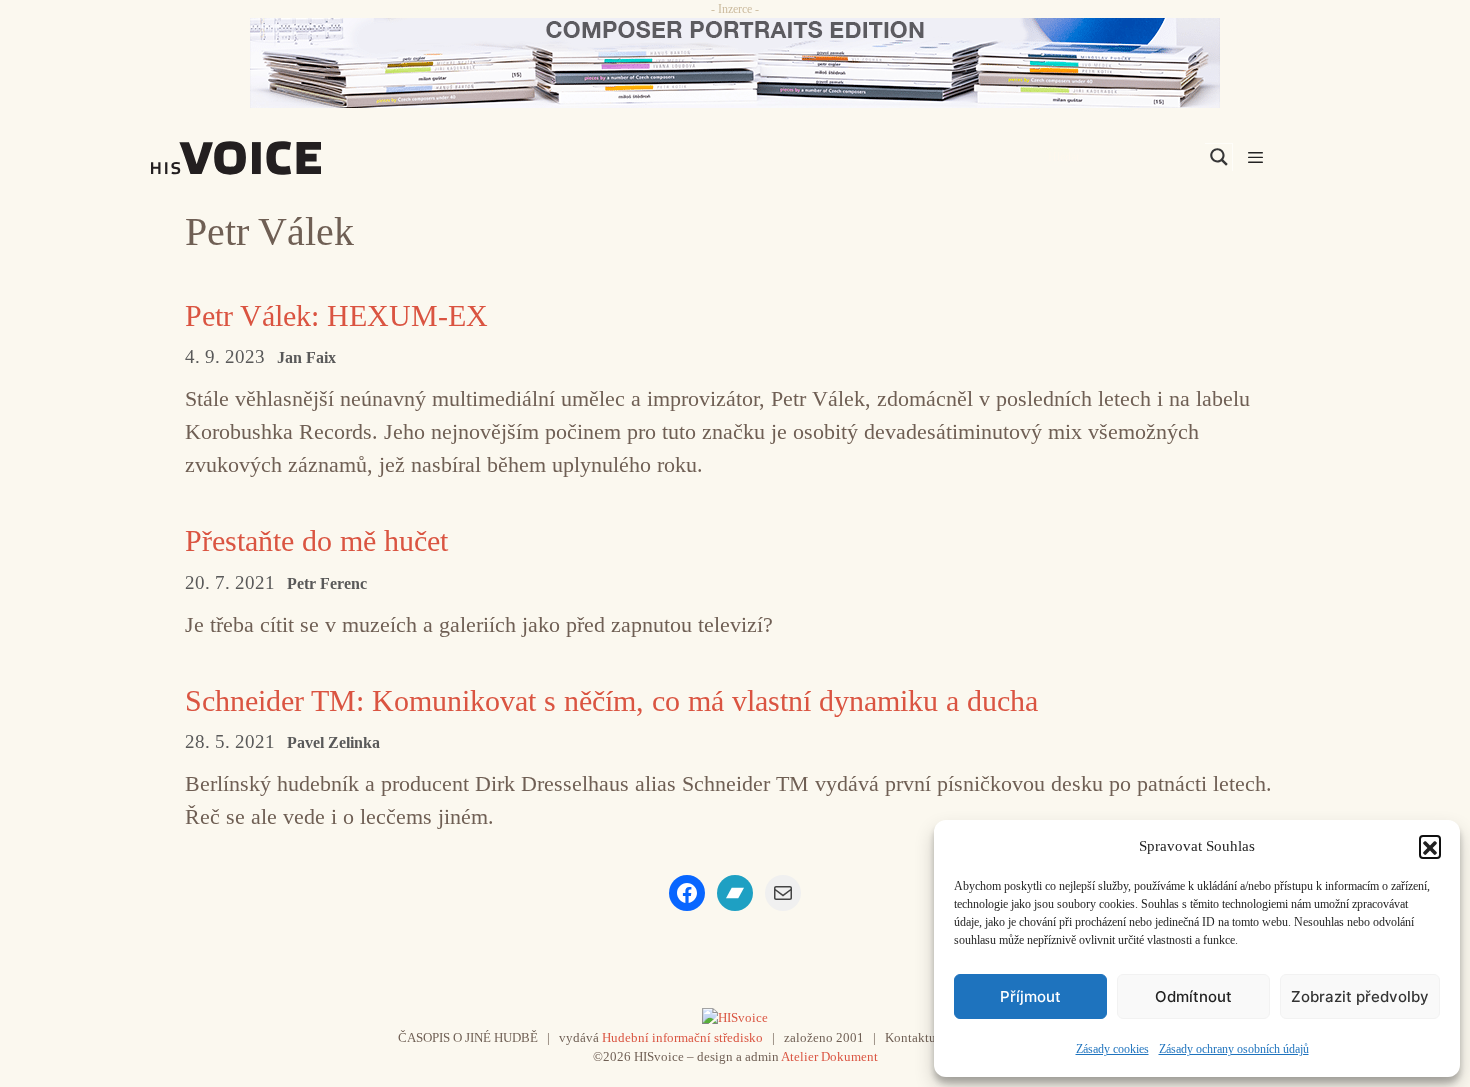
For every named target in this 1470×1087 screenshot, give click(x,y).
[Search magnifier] (1219, 157)
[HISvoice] (280, 158)
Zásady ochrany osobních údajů (1234, 1049)
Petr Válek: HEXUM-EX (336, 315)
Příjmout (1030, 996)
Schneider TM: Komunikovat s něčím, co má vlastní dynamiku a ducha (611, 700)
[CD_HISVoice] (735, 63)
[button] (1430, 846)
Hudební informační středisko (682, 1037)
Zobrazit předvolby (1360, 996)
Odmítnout (1193, 996)
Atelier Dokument (829, 1056)
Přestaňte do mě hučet (316, 540)
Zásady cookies (1112, 1049)
